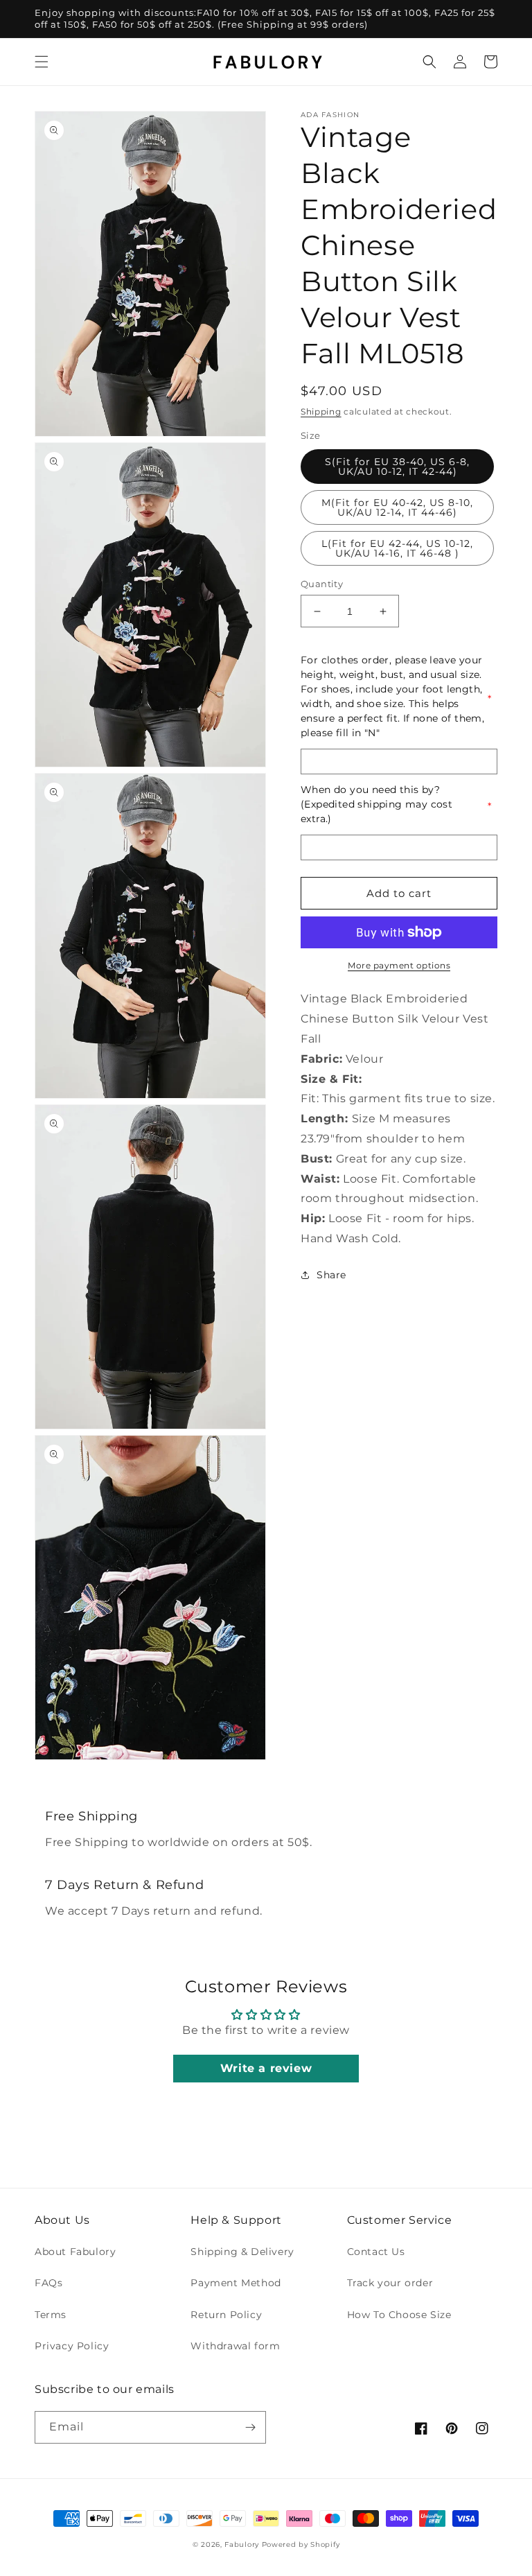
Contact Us (376, 2252)
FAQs (48, 2283)
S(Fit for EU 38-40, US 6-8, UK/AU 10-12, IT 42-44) (397, 467)
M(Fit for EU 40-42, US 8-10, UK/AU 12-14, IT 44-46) (397, 507)
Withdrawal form (235, 2346)
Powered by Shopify (301, 2544)
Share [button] (331, 1275)
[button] (42, 62)
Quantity (322, 584)
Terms (51, 2315)
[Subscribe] (250, 2427)
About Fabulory (75, 2252)
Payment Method (236, 2283)
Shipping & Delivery (242, 2252)
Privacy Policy (72, 2346)
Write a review (266, 2068)
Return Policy (226, 2315)
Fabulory (242, 2544)
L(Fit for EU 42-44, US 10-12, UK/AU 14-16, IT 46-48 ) (397, 548)
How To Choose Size (399, 2315)
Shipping (321, 411)
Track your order (390, 2283)
